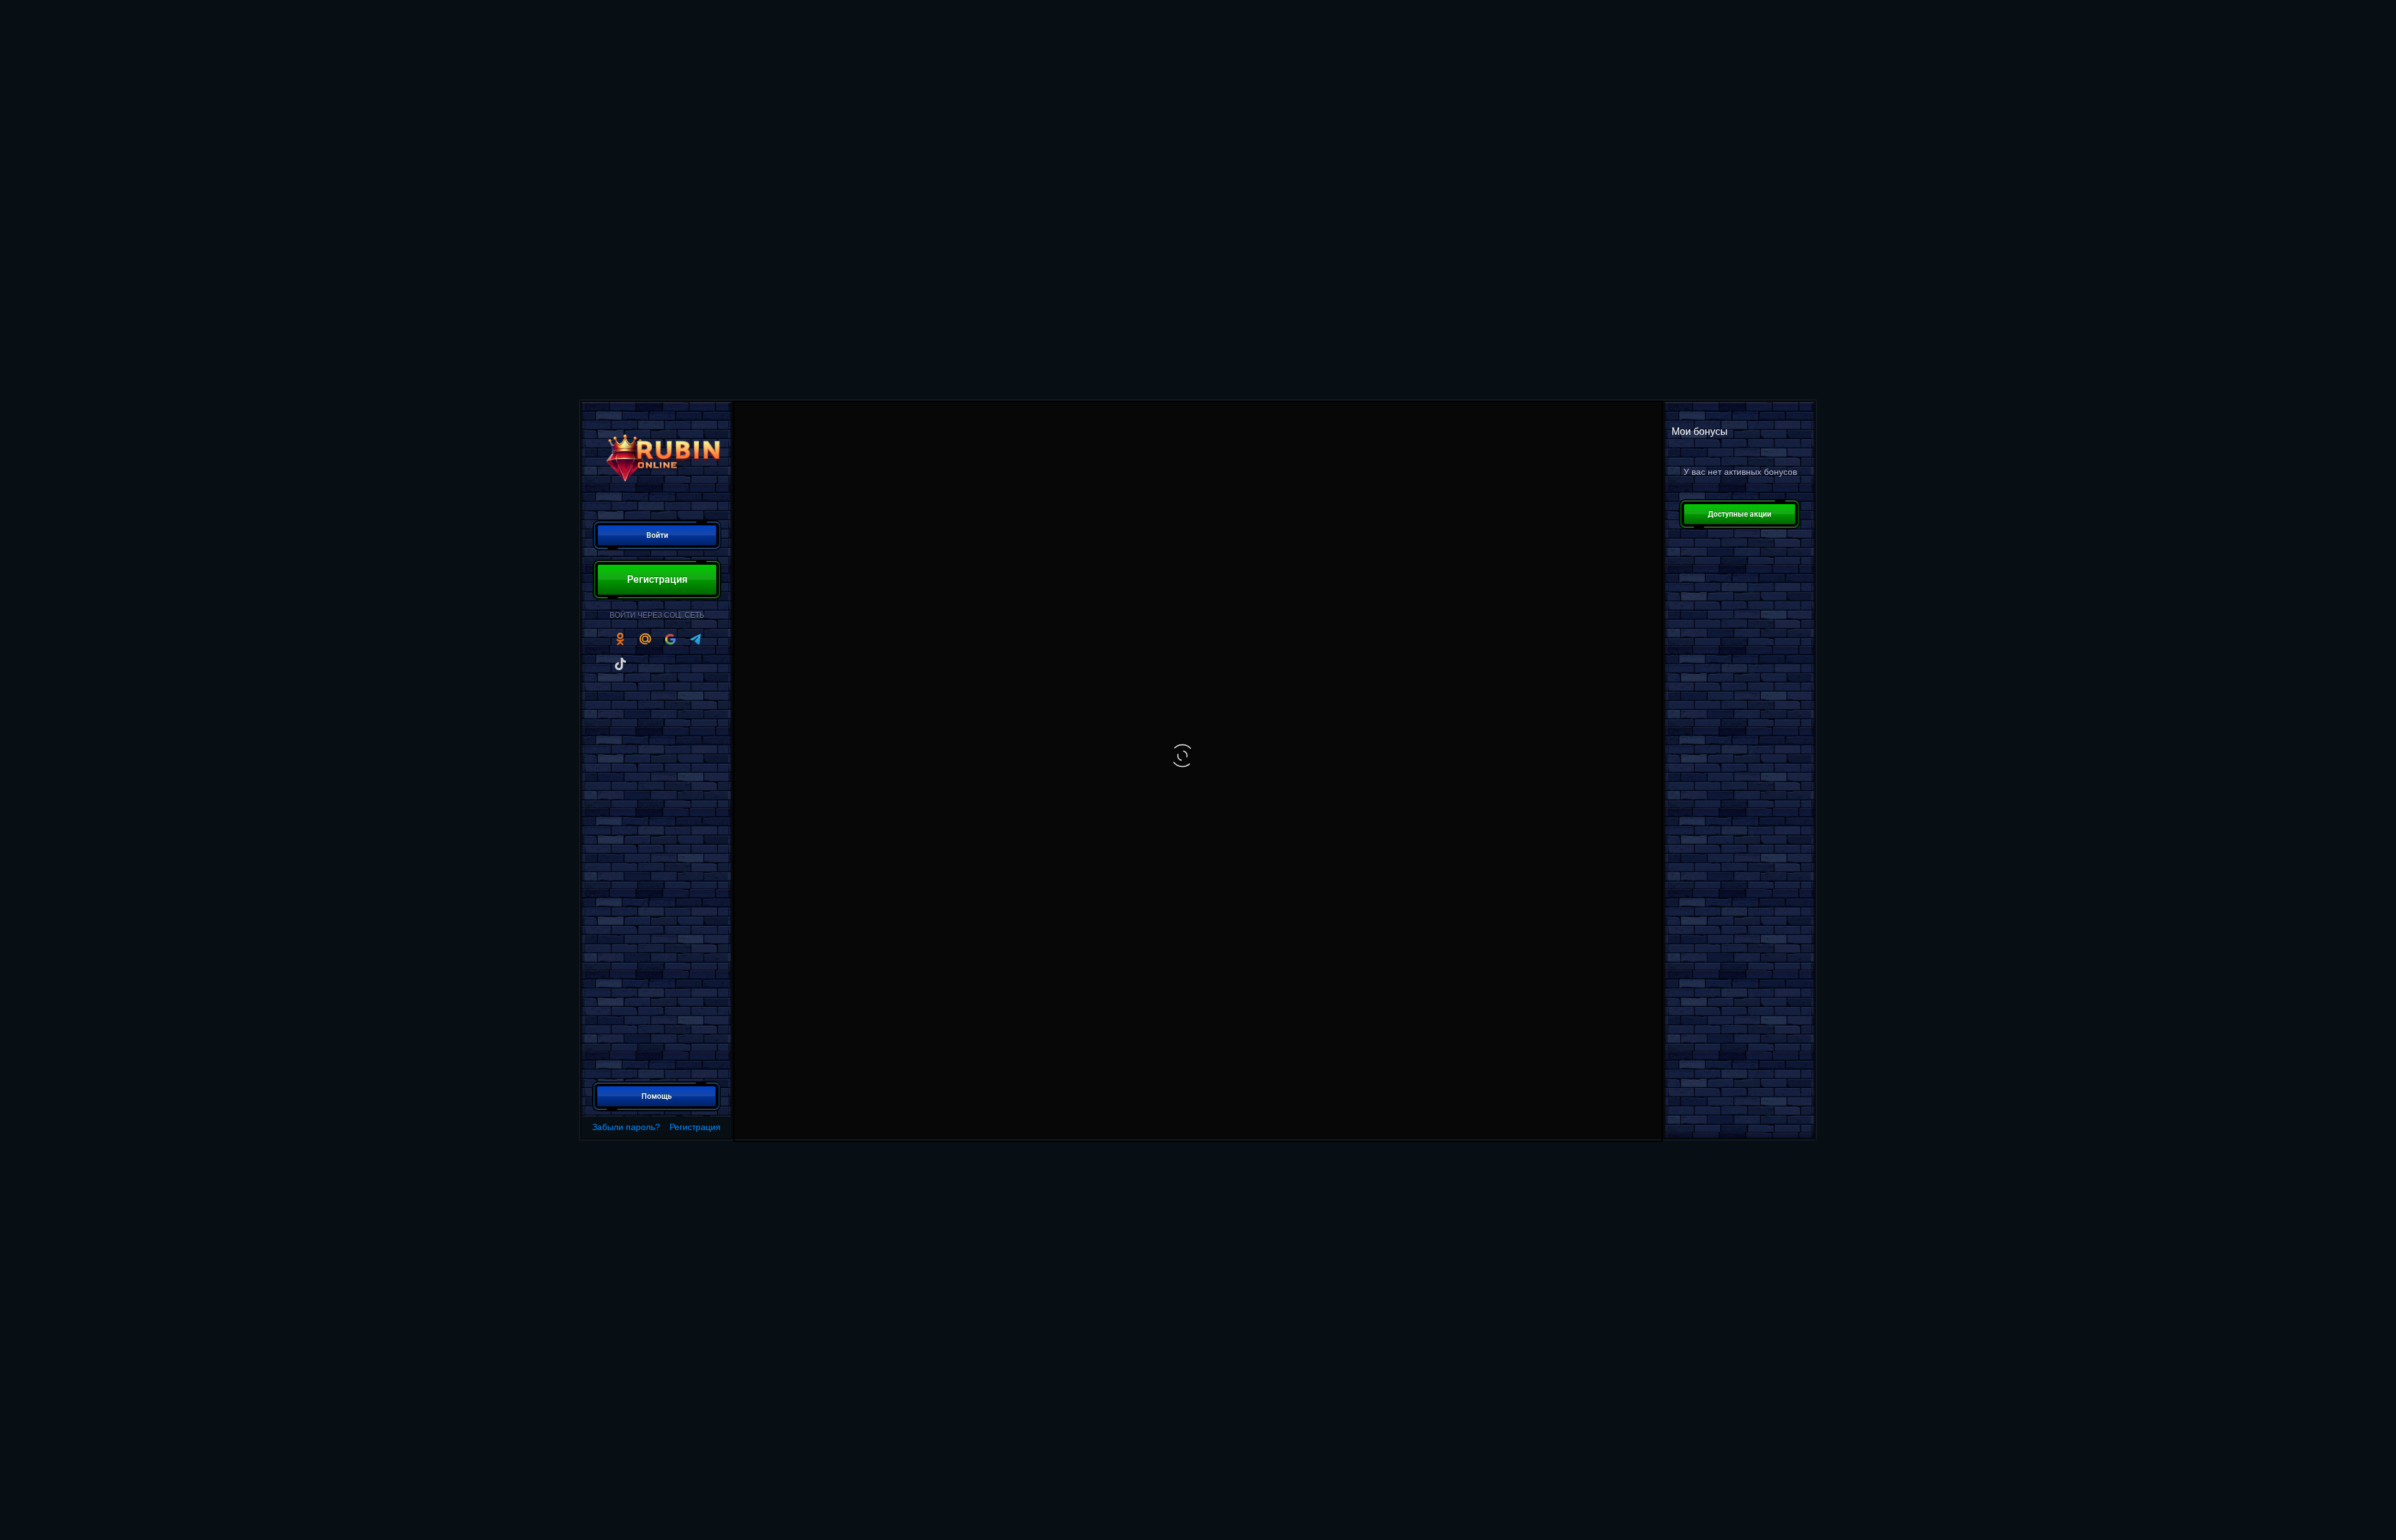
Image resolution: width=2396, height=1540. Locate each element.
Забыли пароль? (626, 1127)
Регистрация (695, 1127)
